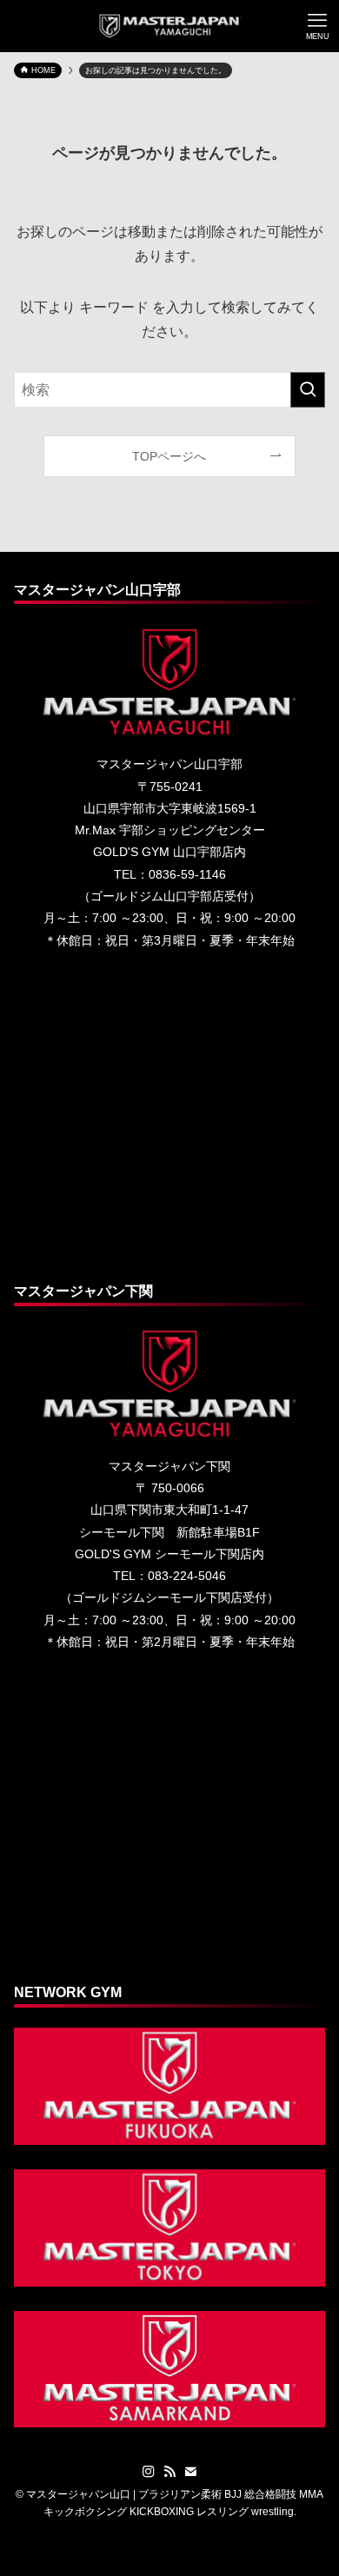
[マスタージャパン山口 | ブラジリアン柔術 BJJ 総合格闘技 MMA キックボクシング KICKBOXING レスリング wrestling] (170, 26)
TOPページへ (169, 456)
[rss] (169, 2472)
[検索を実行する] (308, 390)
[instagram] (149, 2472)
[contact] (190, 2472)
